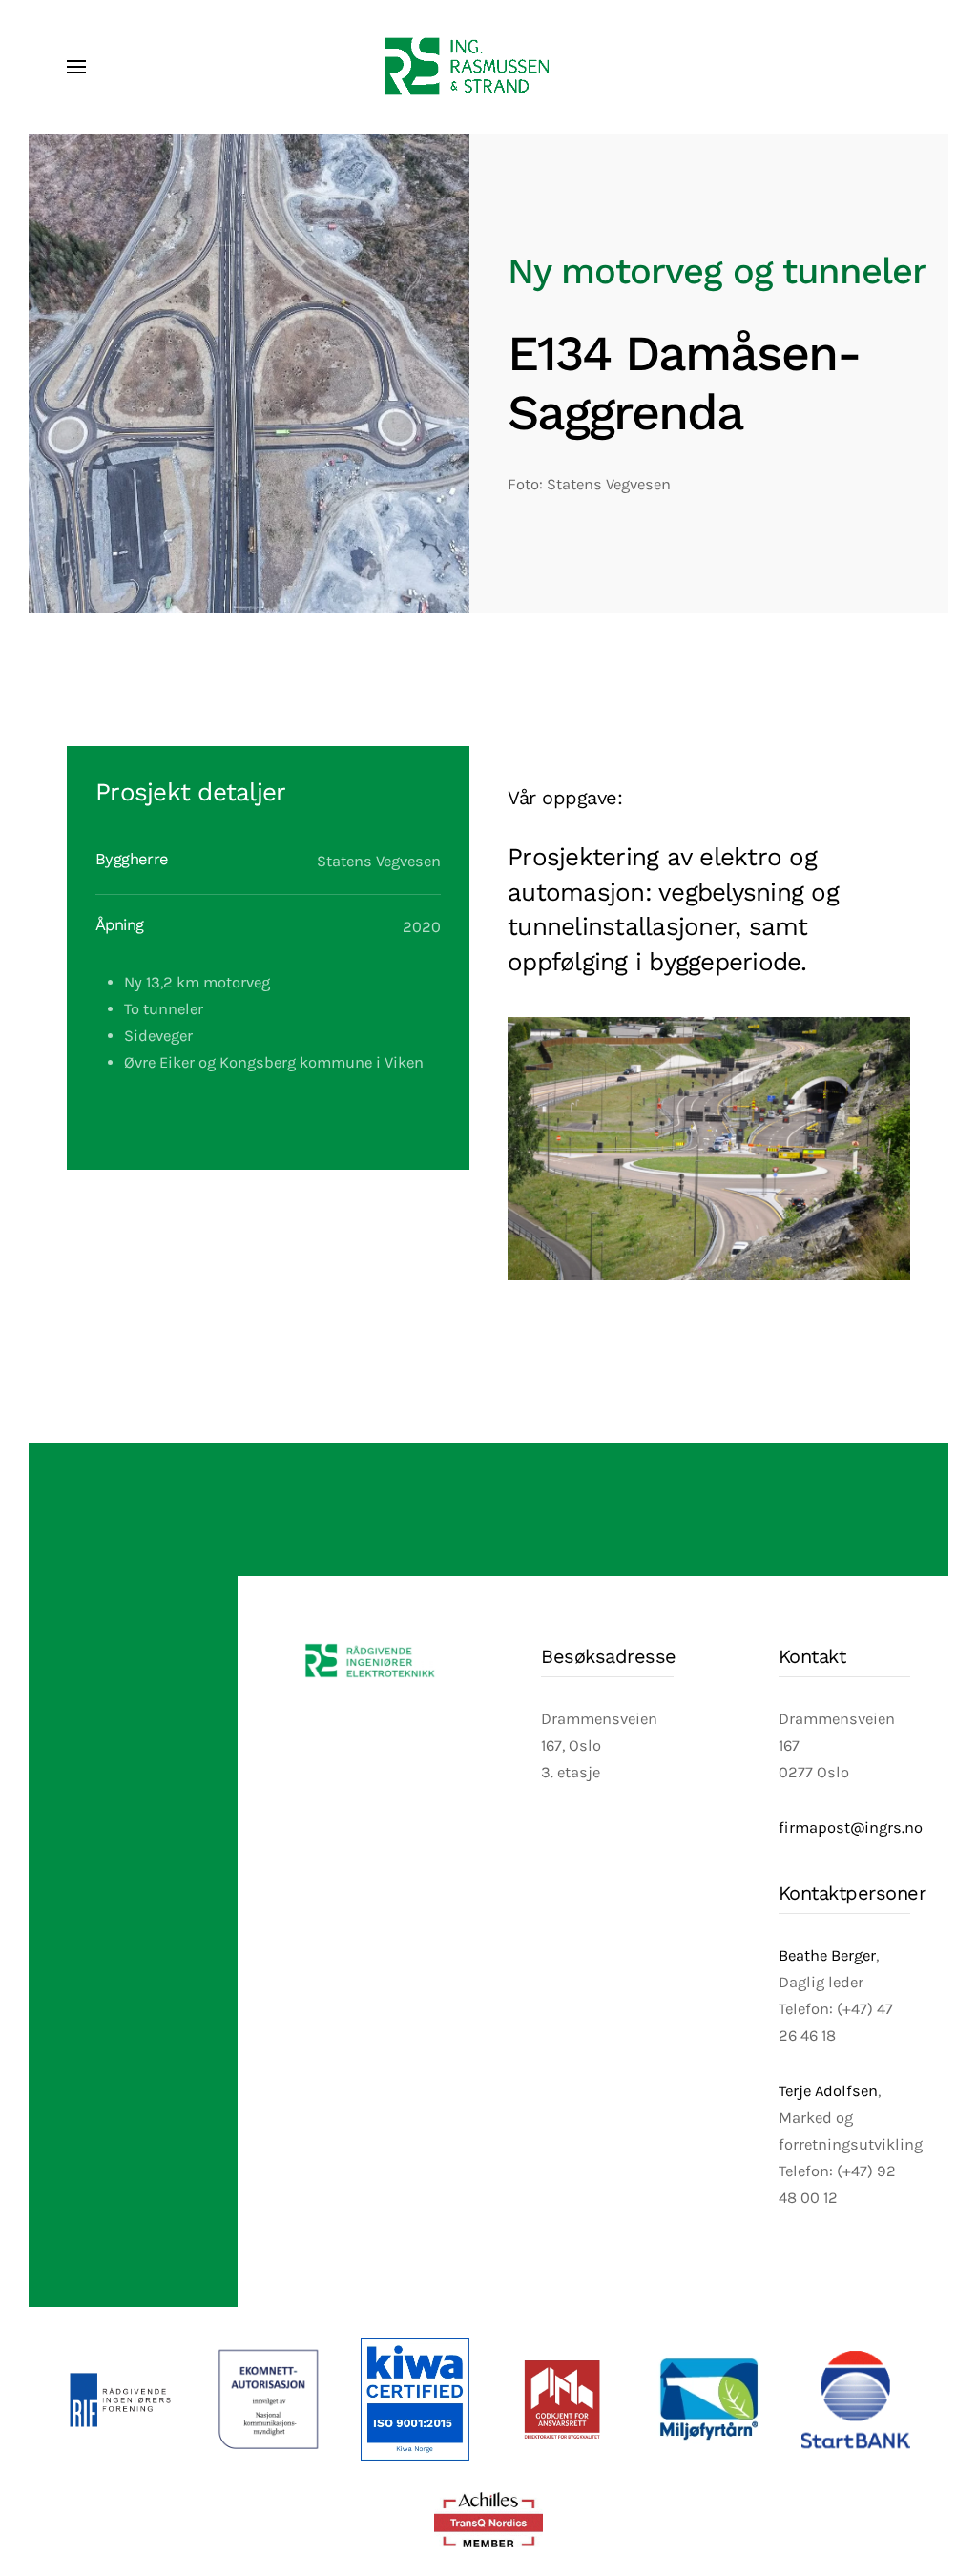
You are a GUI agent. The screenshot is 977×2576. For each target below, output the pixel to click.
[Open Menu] (76, 67)
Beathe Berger (827, 1955)
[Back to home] (488, 67)
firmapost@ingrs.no (851, 1828)
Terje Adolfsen (828, 2091)
